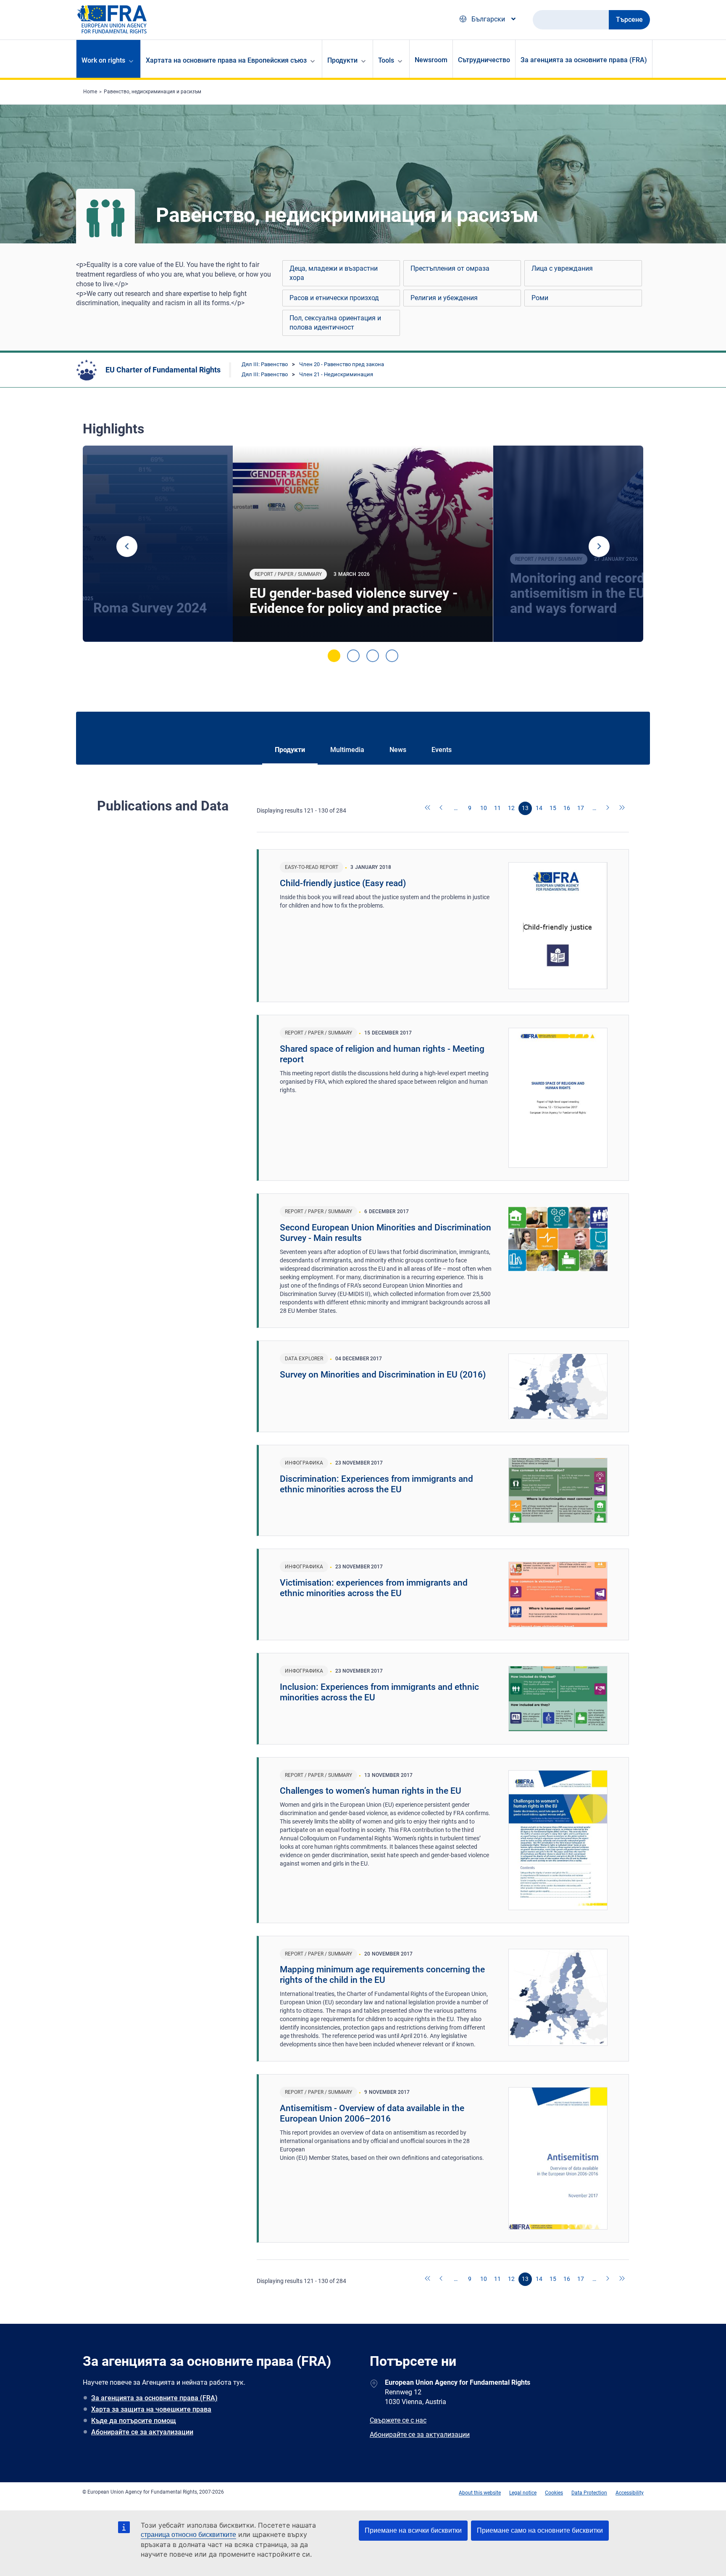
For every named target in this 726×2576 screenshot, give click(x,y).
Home (90, 92)
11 (497, 808)
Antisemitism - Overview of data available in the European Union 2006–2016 (372, 2113)
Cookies (554, 2493)
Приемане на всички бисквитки (413, 2530)
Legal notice (523, 2493)
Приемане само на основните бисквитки (540, 2530)
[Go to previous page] (442, 808)
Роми (540, 298)
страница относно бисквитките (188, 2535)
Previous (127, 546)
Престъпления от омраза (450, 268)
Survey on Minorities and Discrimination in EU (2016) (383, 1375)
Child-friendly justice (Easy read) (343, 883)
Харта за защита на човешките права (151, 2409)
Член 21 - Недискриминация (336, 374)
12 (511, 808)
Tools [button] (386, 60)
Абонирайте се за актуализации (142, 2432)
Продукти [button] (342, 60)
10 (484, 808)
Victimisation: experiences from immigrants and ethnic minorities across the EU (374, 1588)
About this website (480, 2493)
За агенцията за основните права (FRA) (584, 60)
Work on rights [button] (103, 60)
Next (599, 546)
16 (567, 808)
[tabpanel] (363, 544)
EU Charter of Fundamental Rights (163, 370)
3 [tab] (373, 656)
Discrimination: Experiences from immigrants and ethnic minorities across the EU (376, 1484)
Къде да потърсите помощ (134, 2421)
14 (539, 808)
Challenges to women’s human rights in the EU (371, 1791)
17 (581, 808)
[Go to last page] (622, 808)
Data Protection (589, 2493)
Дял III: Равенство (265, 364)
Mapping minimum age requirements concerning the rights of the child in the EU (382, 1975)
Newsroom (431, 60)
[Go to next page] (608, 808)
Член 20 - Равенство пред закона (342, 364)
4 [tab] (392, 656)
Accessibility (630, 2493)
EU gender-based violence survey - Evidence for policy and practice (354, 601)
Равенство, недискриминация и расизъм (153, 92)
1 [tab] (334, 656)
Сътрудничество (484, 60)
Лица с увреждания (562, 268)
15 (553, 808)
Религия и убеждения (444, 298)
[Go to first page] (428, 808)
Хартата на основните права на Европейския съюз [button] (226, 60)
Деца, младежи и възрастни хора (334, 273)
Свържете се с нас (398, 2420)
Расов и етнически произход (334, 298)
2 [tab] (353, 656)
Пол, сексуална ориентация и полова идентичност (335, 323)
